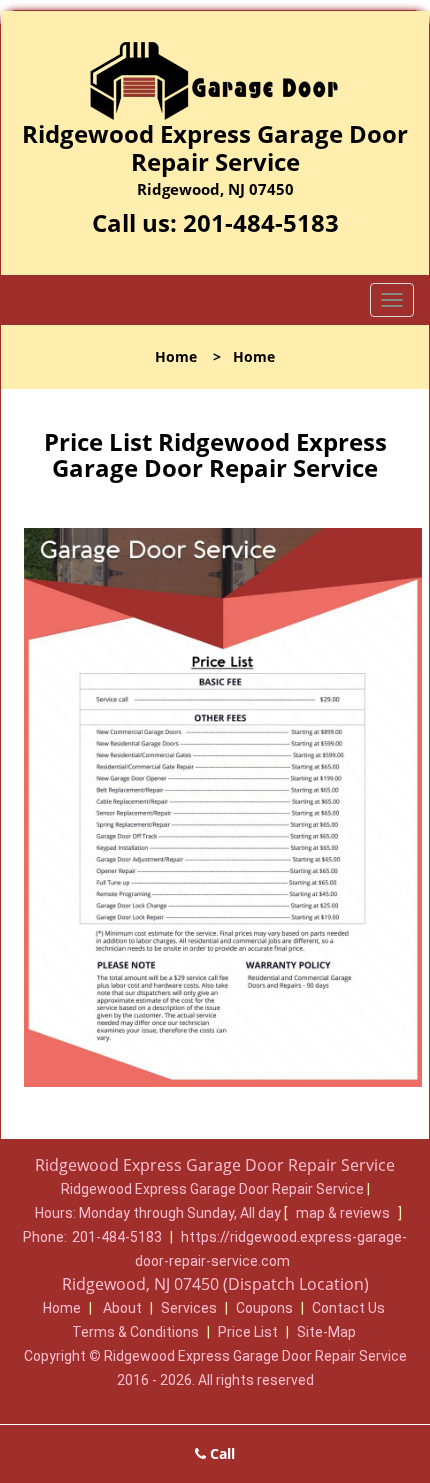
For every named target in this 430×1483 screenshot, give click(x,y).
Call (220, 1453)
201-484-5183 (261, 222)
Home (176, 356)
